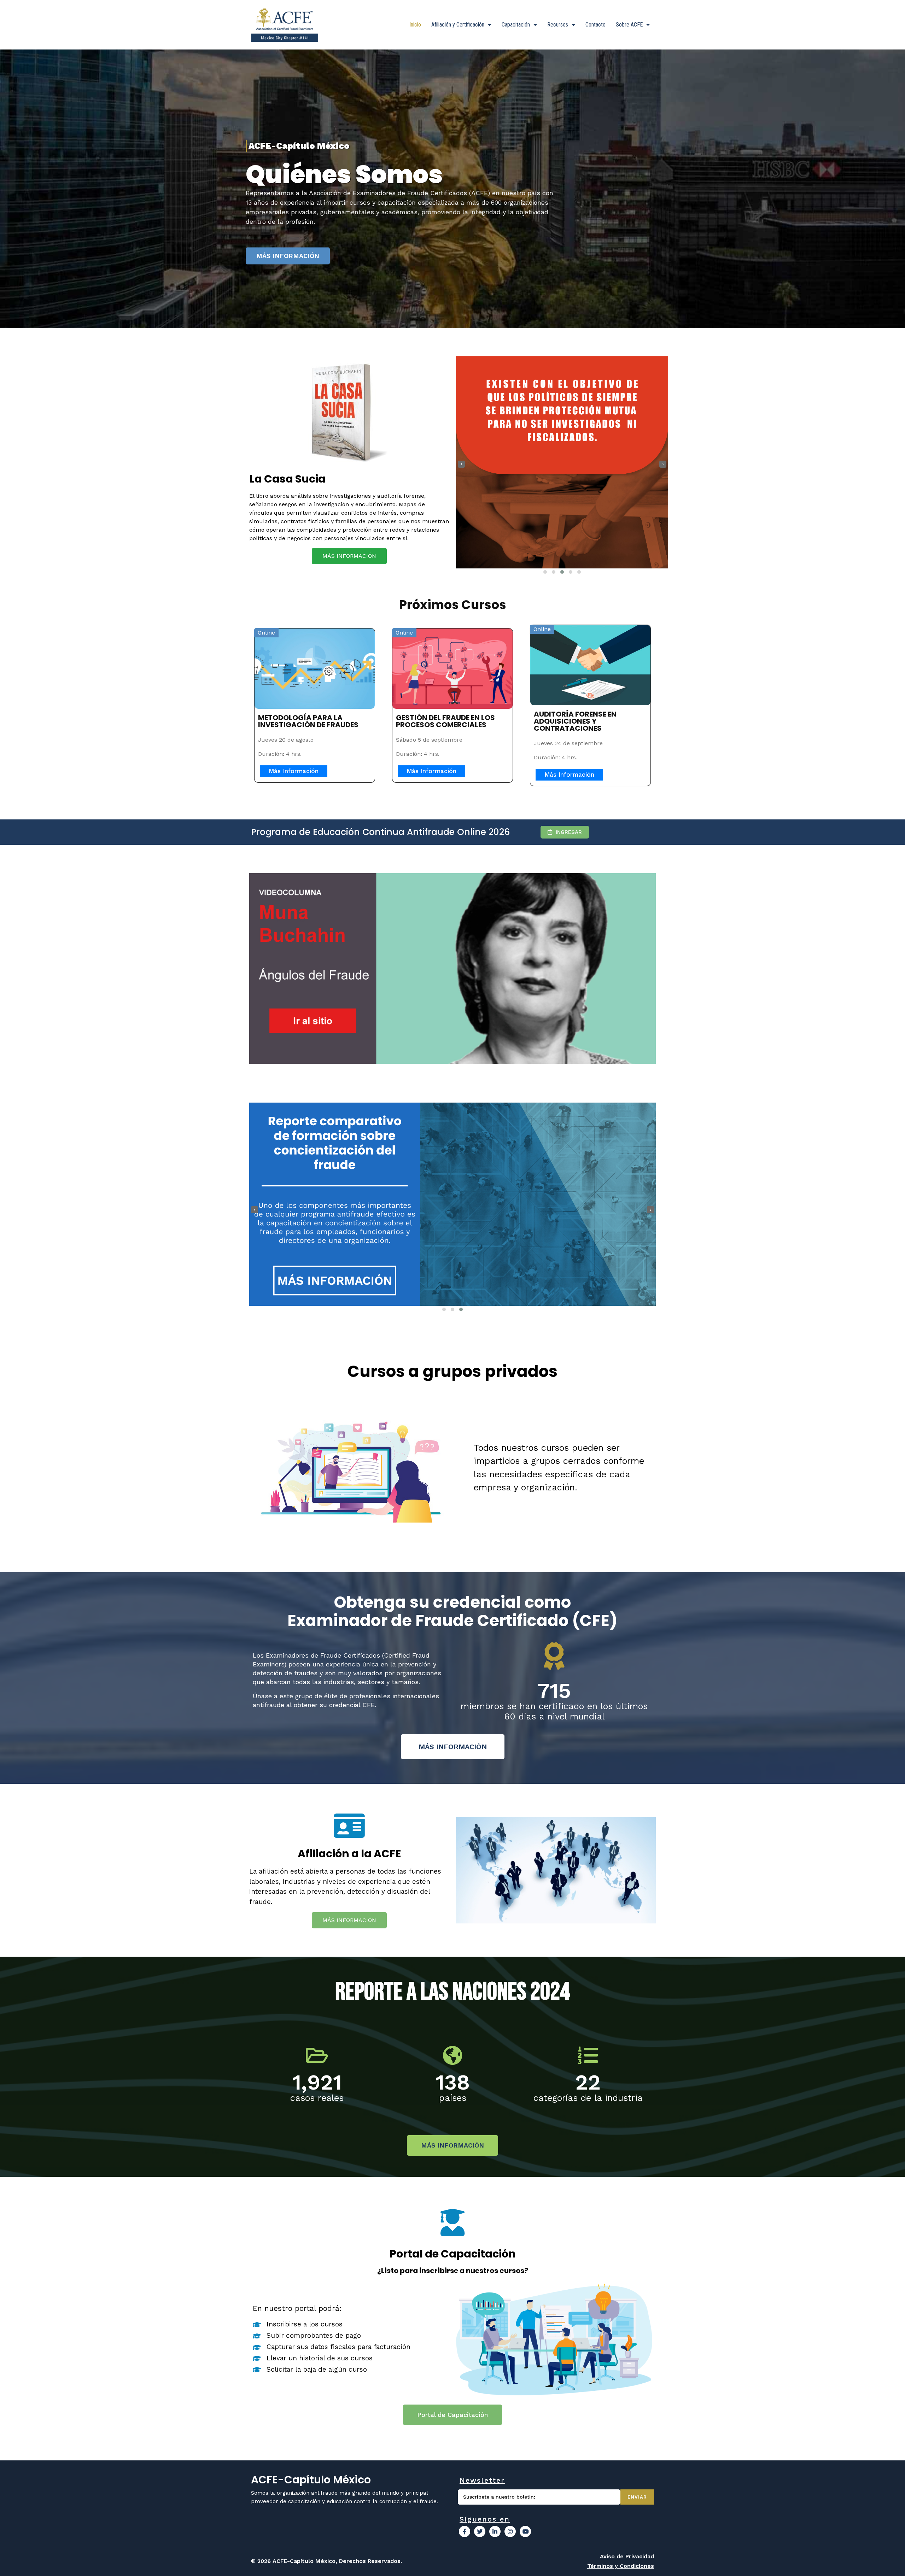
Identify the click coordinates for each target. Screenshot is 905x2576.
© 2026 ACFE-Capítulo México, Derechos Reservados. (326, 2561)
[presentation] (461, 464)
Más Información (294, 771)
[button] (545, 572)
